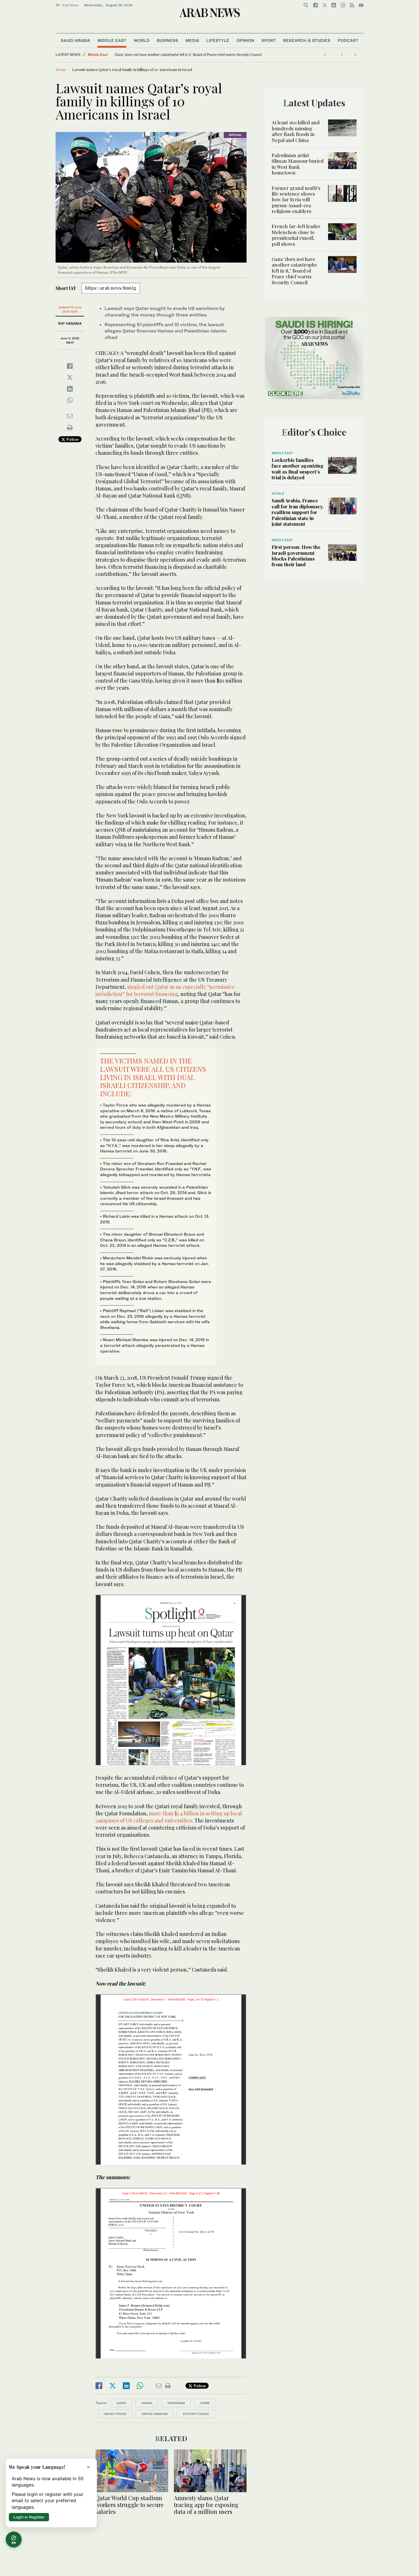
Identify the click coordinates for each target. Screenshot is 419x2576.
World (142, 40)
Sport (269, 40)
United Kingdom (155, 2414)
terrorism (176, 2403)
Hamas (147, 2403)
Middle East (112, 40)
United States (115, 2414)
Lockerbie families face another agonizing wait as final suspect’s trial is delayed (298, 469)
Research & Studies (307, 40)
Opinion (245, 40)
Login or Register (29, 2517)
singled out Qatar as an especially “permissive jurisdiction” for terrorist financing (165, 990)
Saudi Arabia (75, 40)
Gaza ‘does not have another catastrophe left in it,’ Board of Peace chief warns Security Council (188, 55)
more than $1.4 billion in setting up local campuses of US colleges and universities (169, 1817)
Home (61, 69)
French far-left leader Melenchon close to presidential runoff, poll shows (296, 235)
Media (192, 40)
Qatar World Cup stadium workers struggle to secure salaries (130, 2505)
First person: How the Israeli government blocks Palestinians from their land (296, 556)
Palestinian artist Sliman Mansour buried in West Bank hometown (298, 164)
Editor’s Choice (196, 2414)
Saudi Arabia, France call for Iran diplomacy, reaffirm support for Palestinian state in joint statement (298, 512)
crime (205, 2403)
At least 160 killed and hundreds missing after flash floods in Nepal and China (296, 131)
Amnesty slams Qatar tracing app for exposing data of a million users (206, 2505)
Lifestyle (218, 40)
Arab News (70, 5)
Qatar (121, 2403)
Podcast (348, 40)
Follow (72, 439)
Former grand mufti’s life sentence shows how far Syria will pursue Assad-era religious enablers (296, 200)
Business (167, 40)
